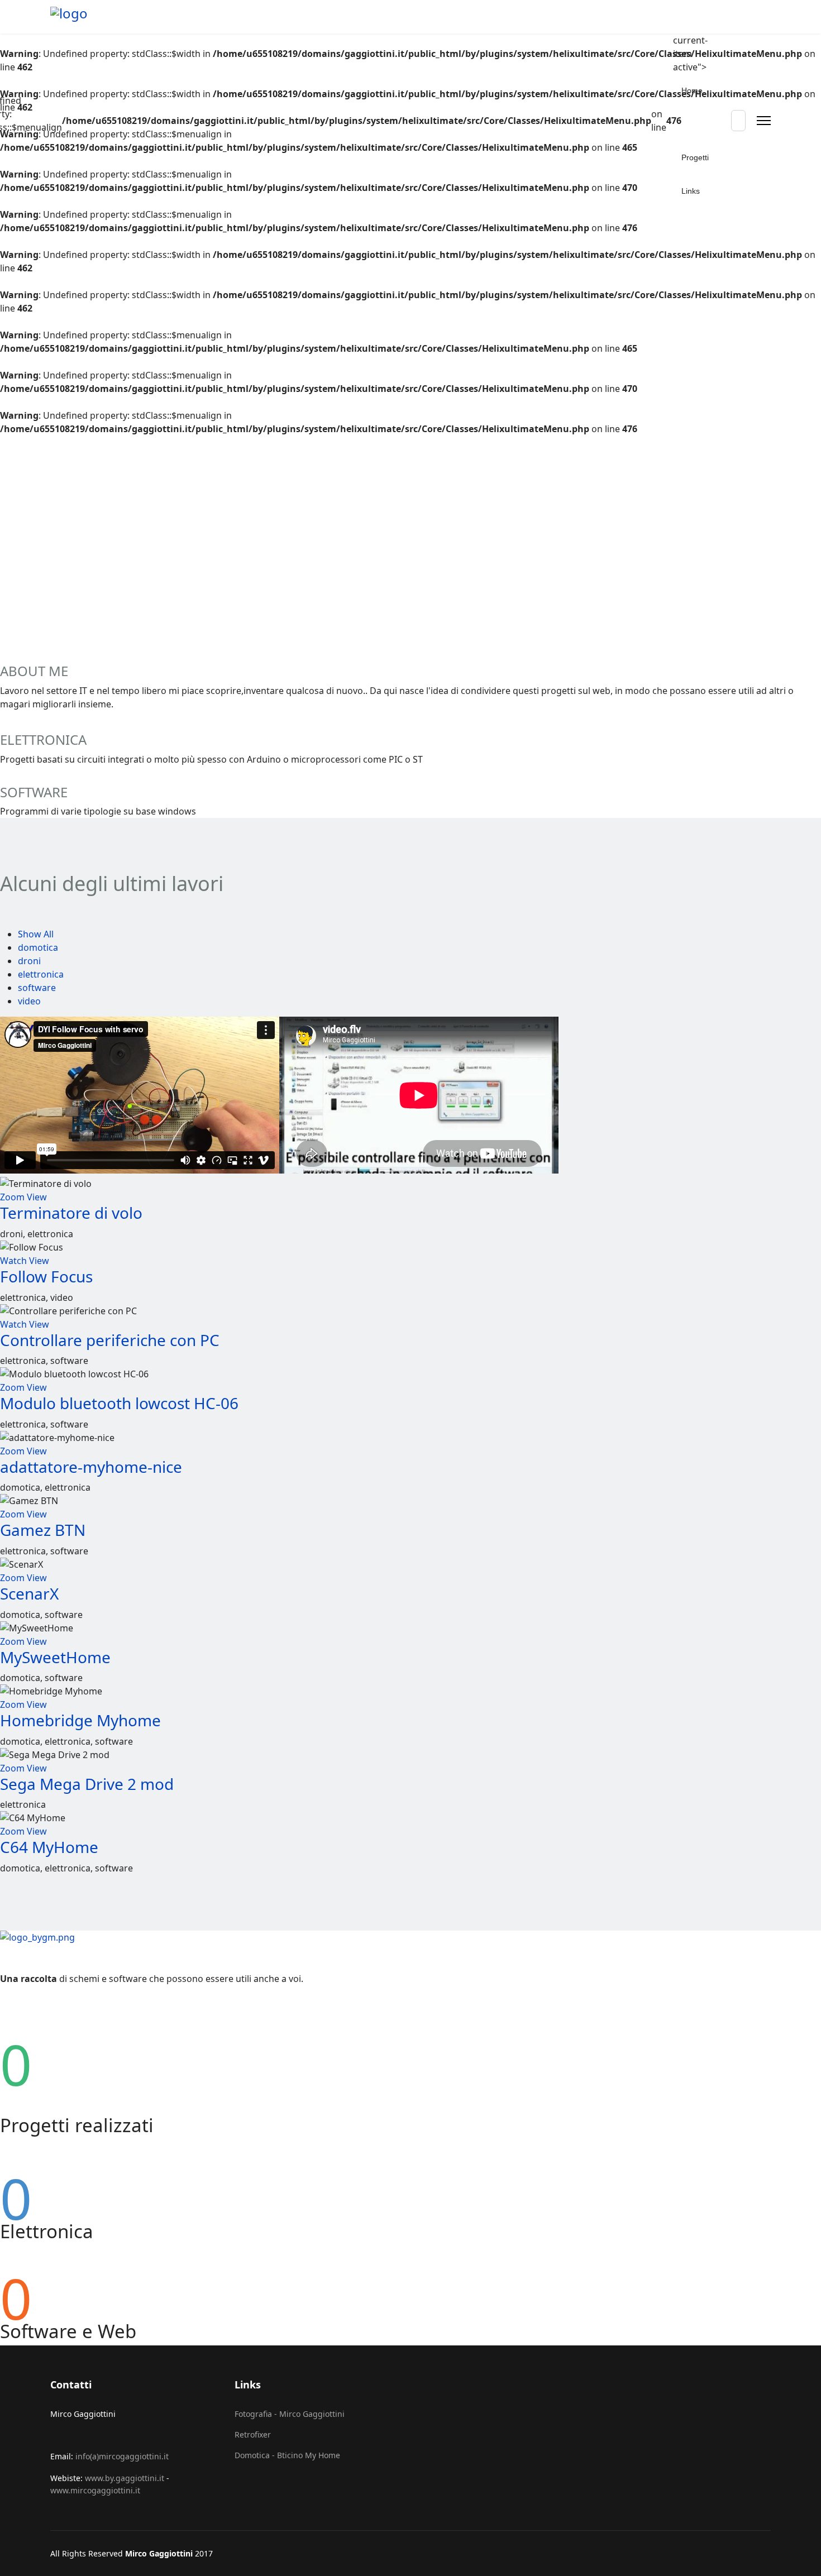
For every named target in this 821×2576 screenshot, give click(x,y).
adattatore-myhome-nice (91, 1467)
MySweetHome (55, 1657)
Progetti (695, 157)
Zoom (12, 1197)
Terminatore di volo (71, 1213)
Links (691, 191)
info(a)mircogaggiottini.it (122, 2456)
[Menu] (764, 121)
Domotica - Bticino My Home (287, 2455)
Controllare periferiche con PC (110, 1340)
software (37, 988)
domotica (38, 947)
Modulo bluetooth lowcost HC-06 (119, 1403)
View (37, 1197)
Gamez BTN (43, 1530)
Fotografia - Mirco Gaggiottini (290, 2414)
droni (29, 961)
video (29, 1001)
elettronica (41, 974)
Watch (13, 1261)
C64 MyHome (49, 1847)
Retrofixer (253, 2434)
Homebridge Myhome (80, 1720)
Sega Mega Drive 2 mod (87, 1784)
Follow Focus (46, 1276)
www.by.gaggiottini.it (125, 2478)
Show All (36, 934)
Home (692, 90)
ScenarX (29, 1593)
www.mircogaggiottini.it (95, 2490)
